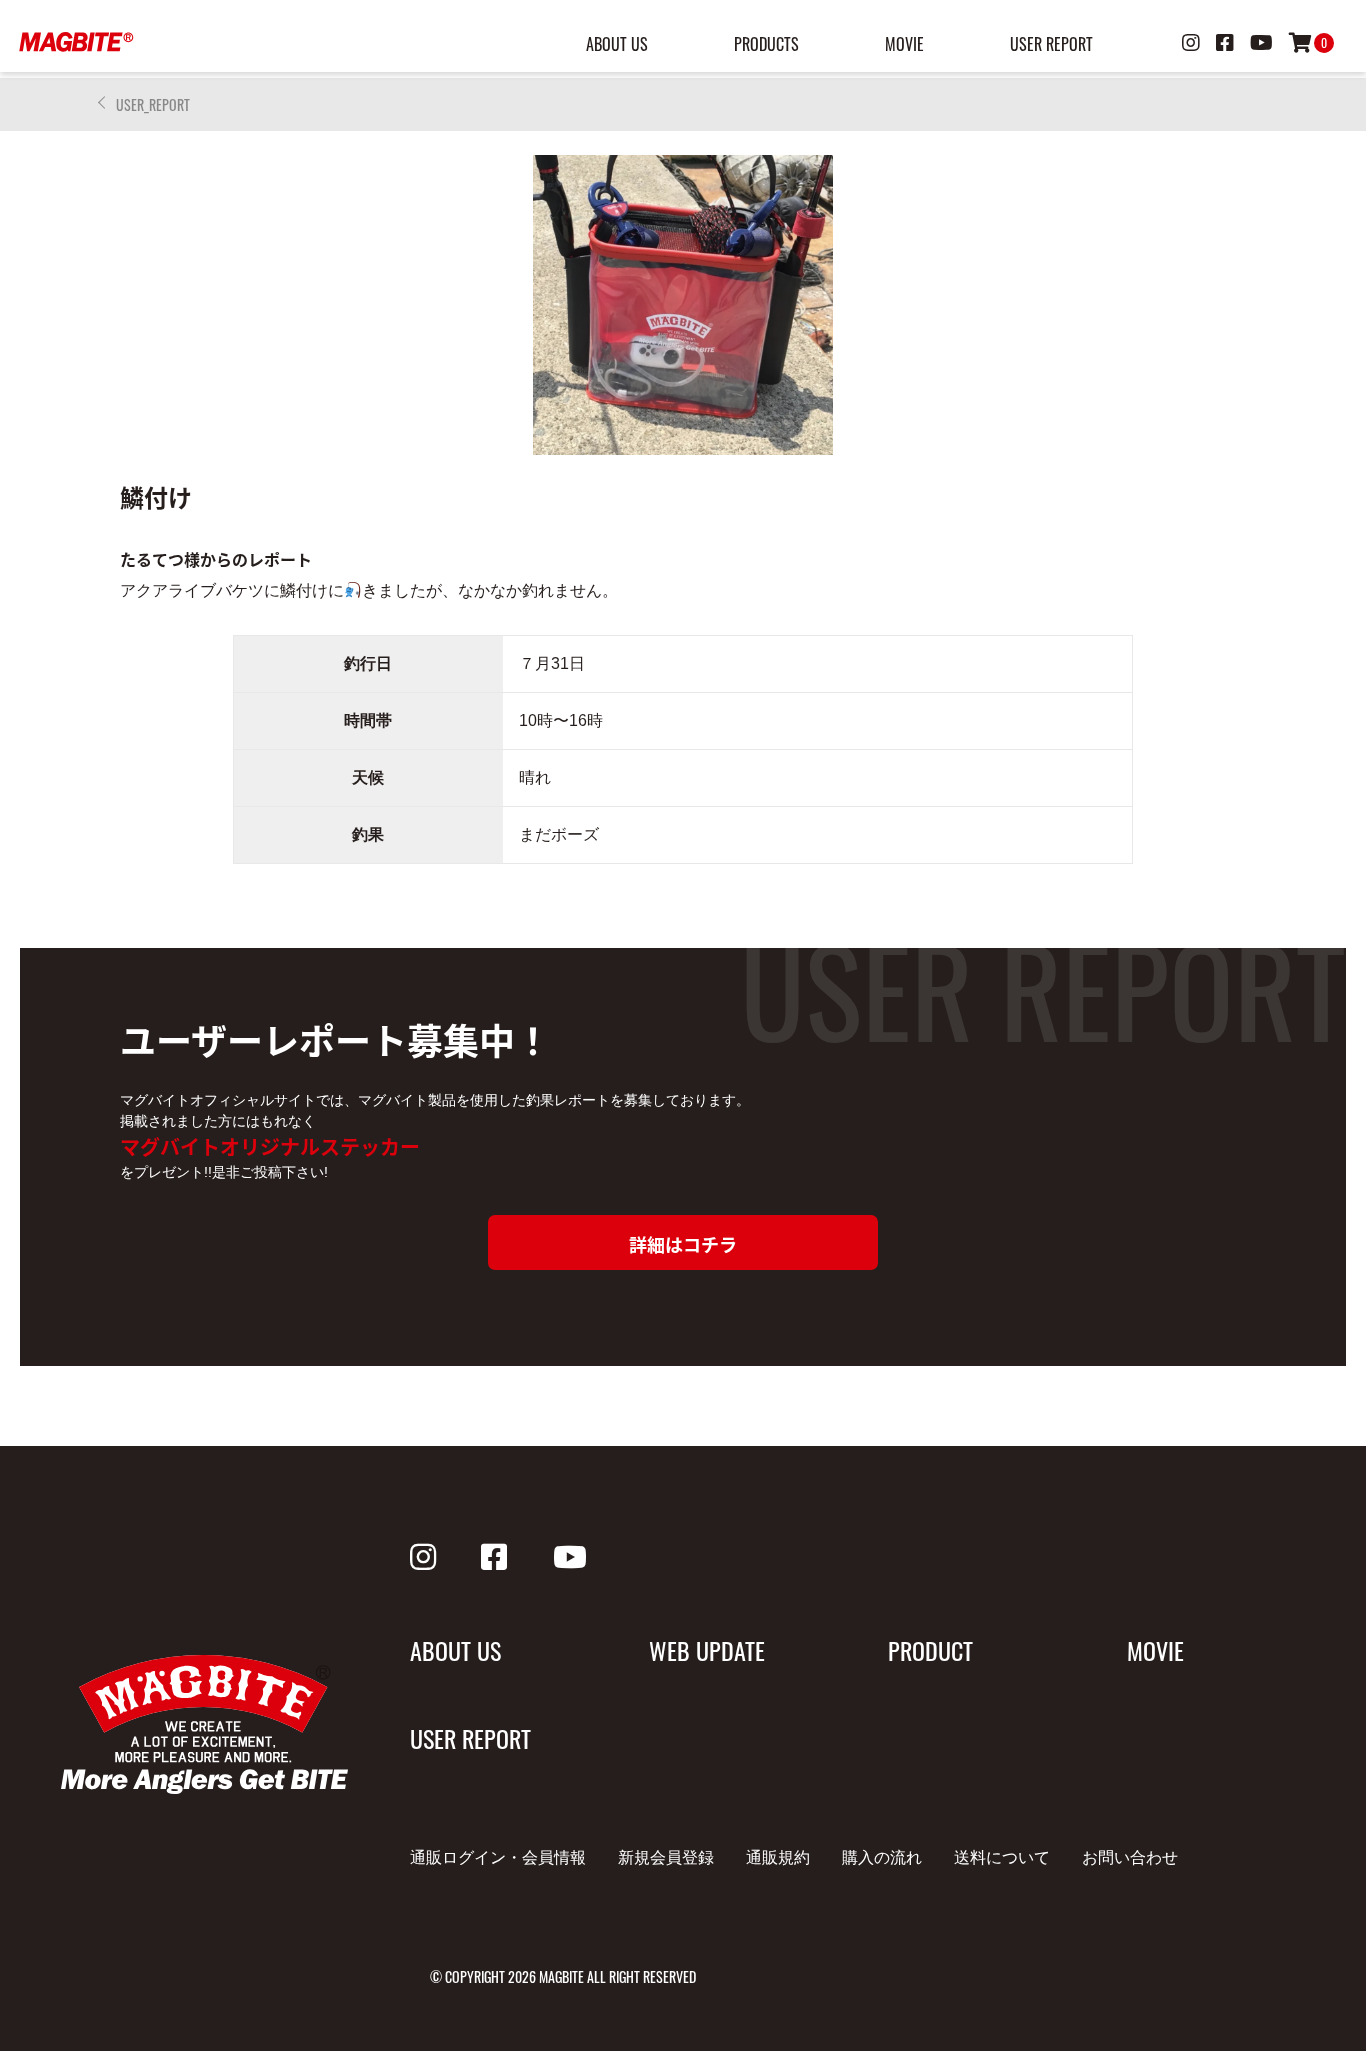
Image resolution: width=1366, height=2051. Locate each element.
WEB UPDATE (707, 1650)
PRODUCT (930, 1650)
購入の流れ (882, 1857)
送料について (1002, 1857)
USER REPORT (1051, 44)
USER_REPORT (153, 104)
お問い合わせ (1130, 1857)
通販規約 (778, 1857)
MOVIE (904, 44)
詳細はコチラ (683, 1244)
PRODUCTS (766, 44)
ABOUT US (617, 44)
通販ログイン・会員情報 (498, 1857)
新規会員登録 (666, 1857)
